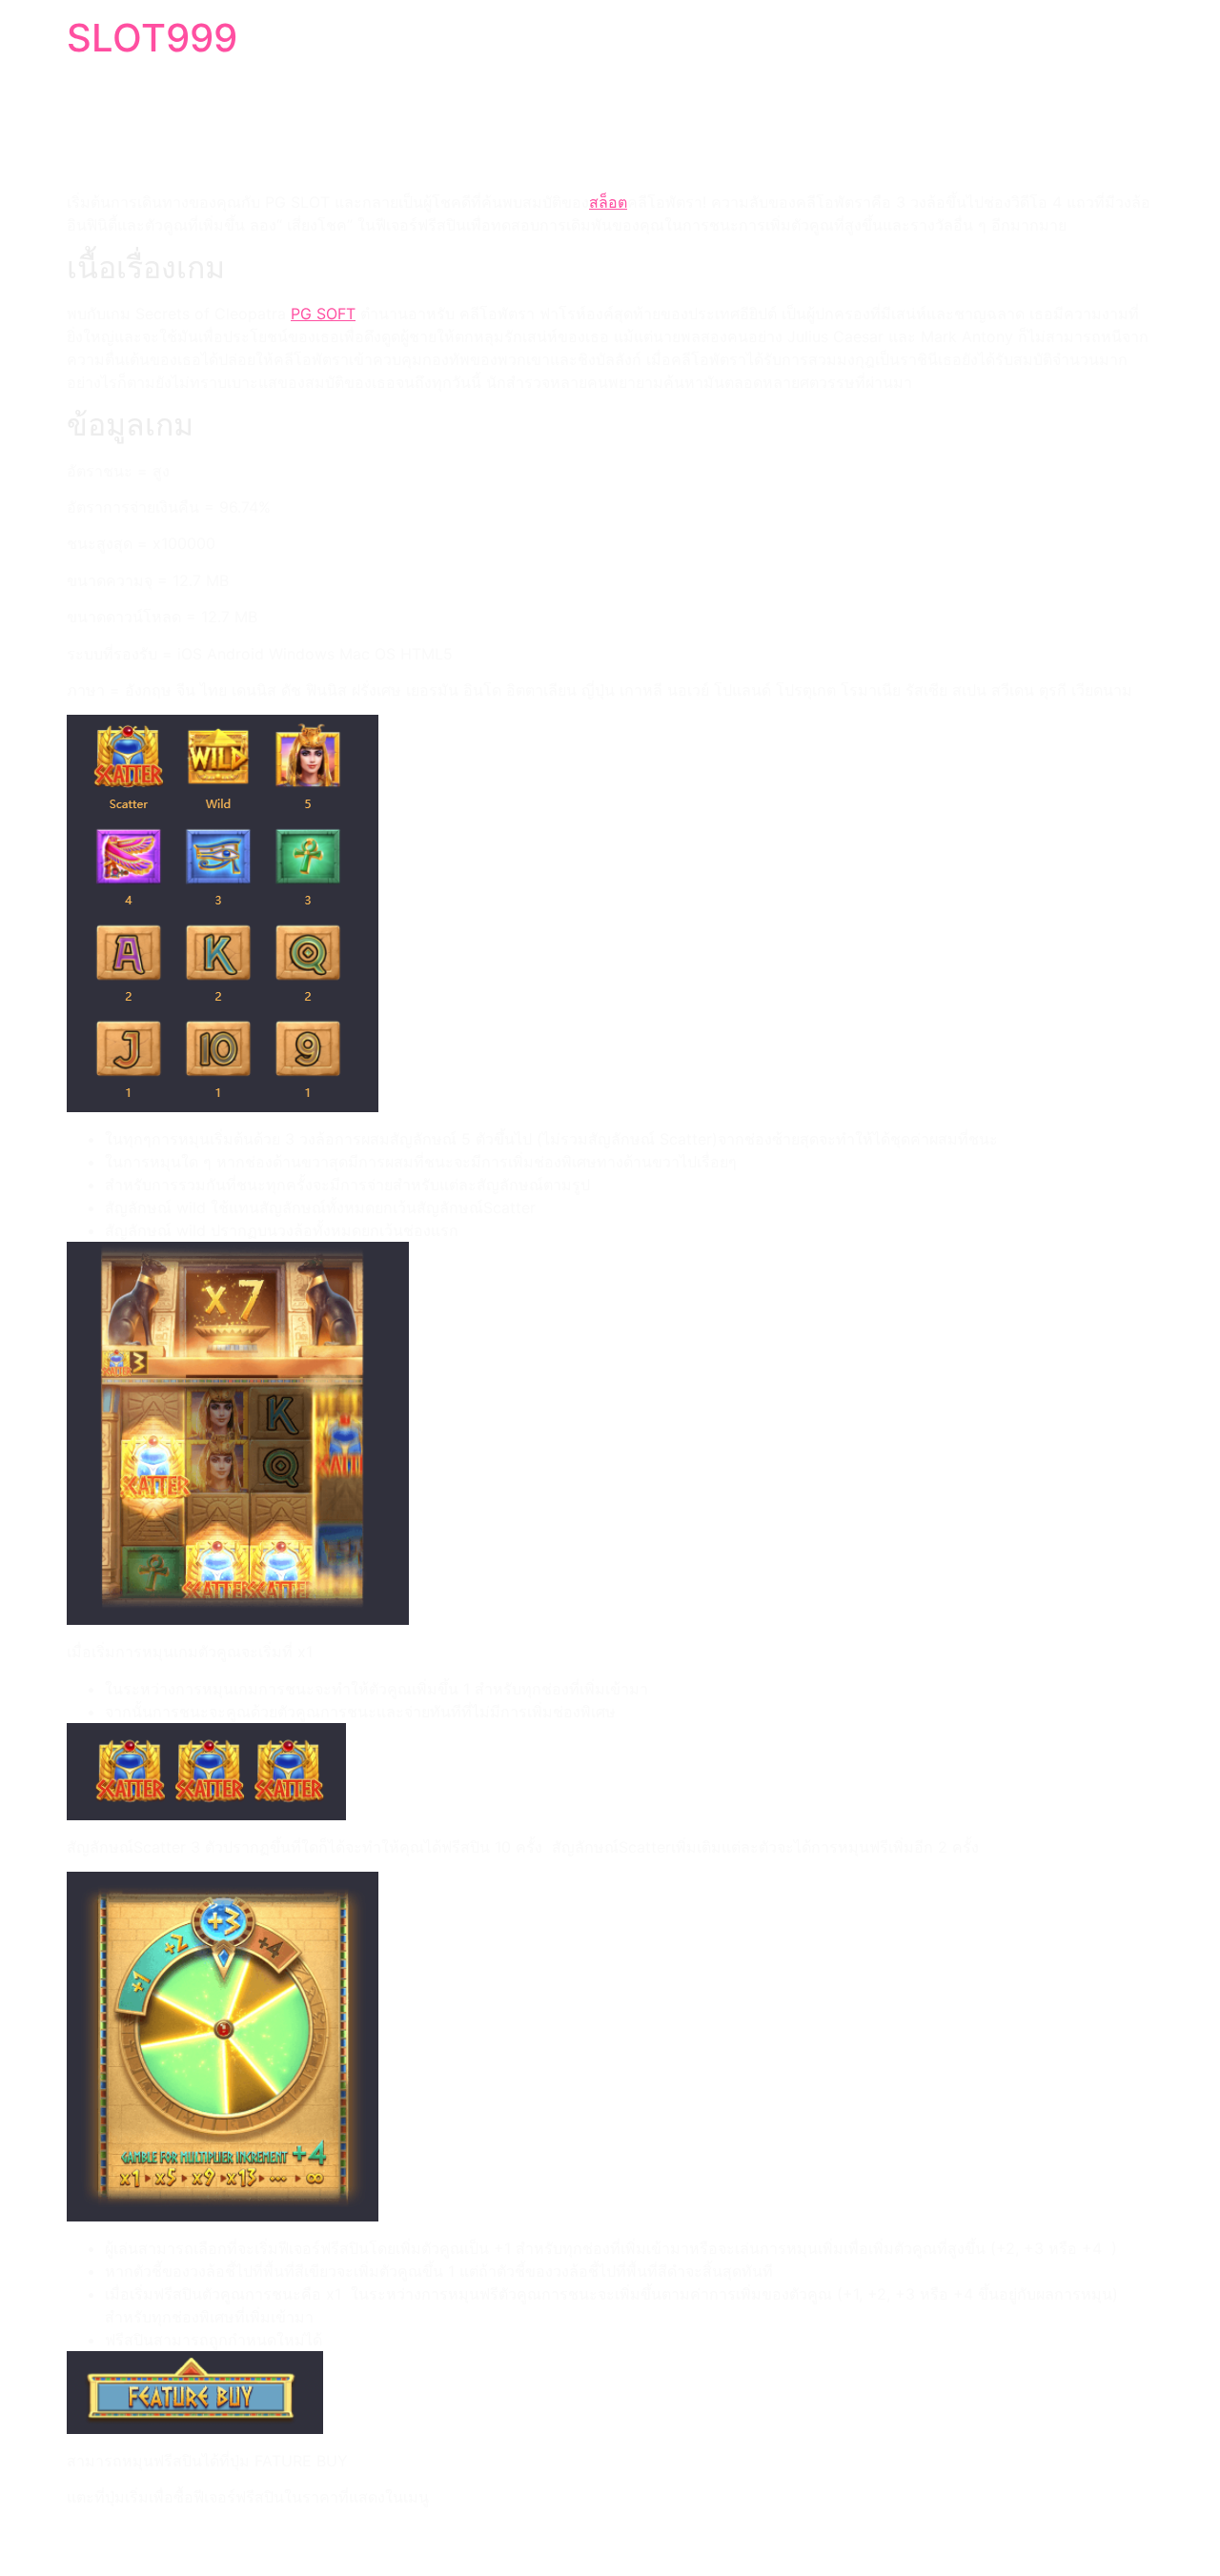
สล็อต (608, 202)
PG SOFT (323, 314)
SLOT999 (152, 38)
